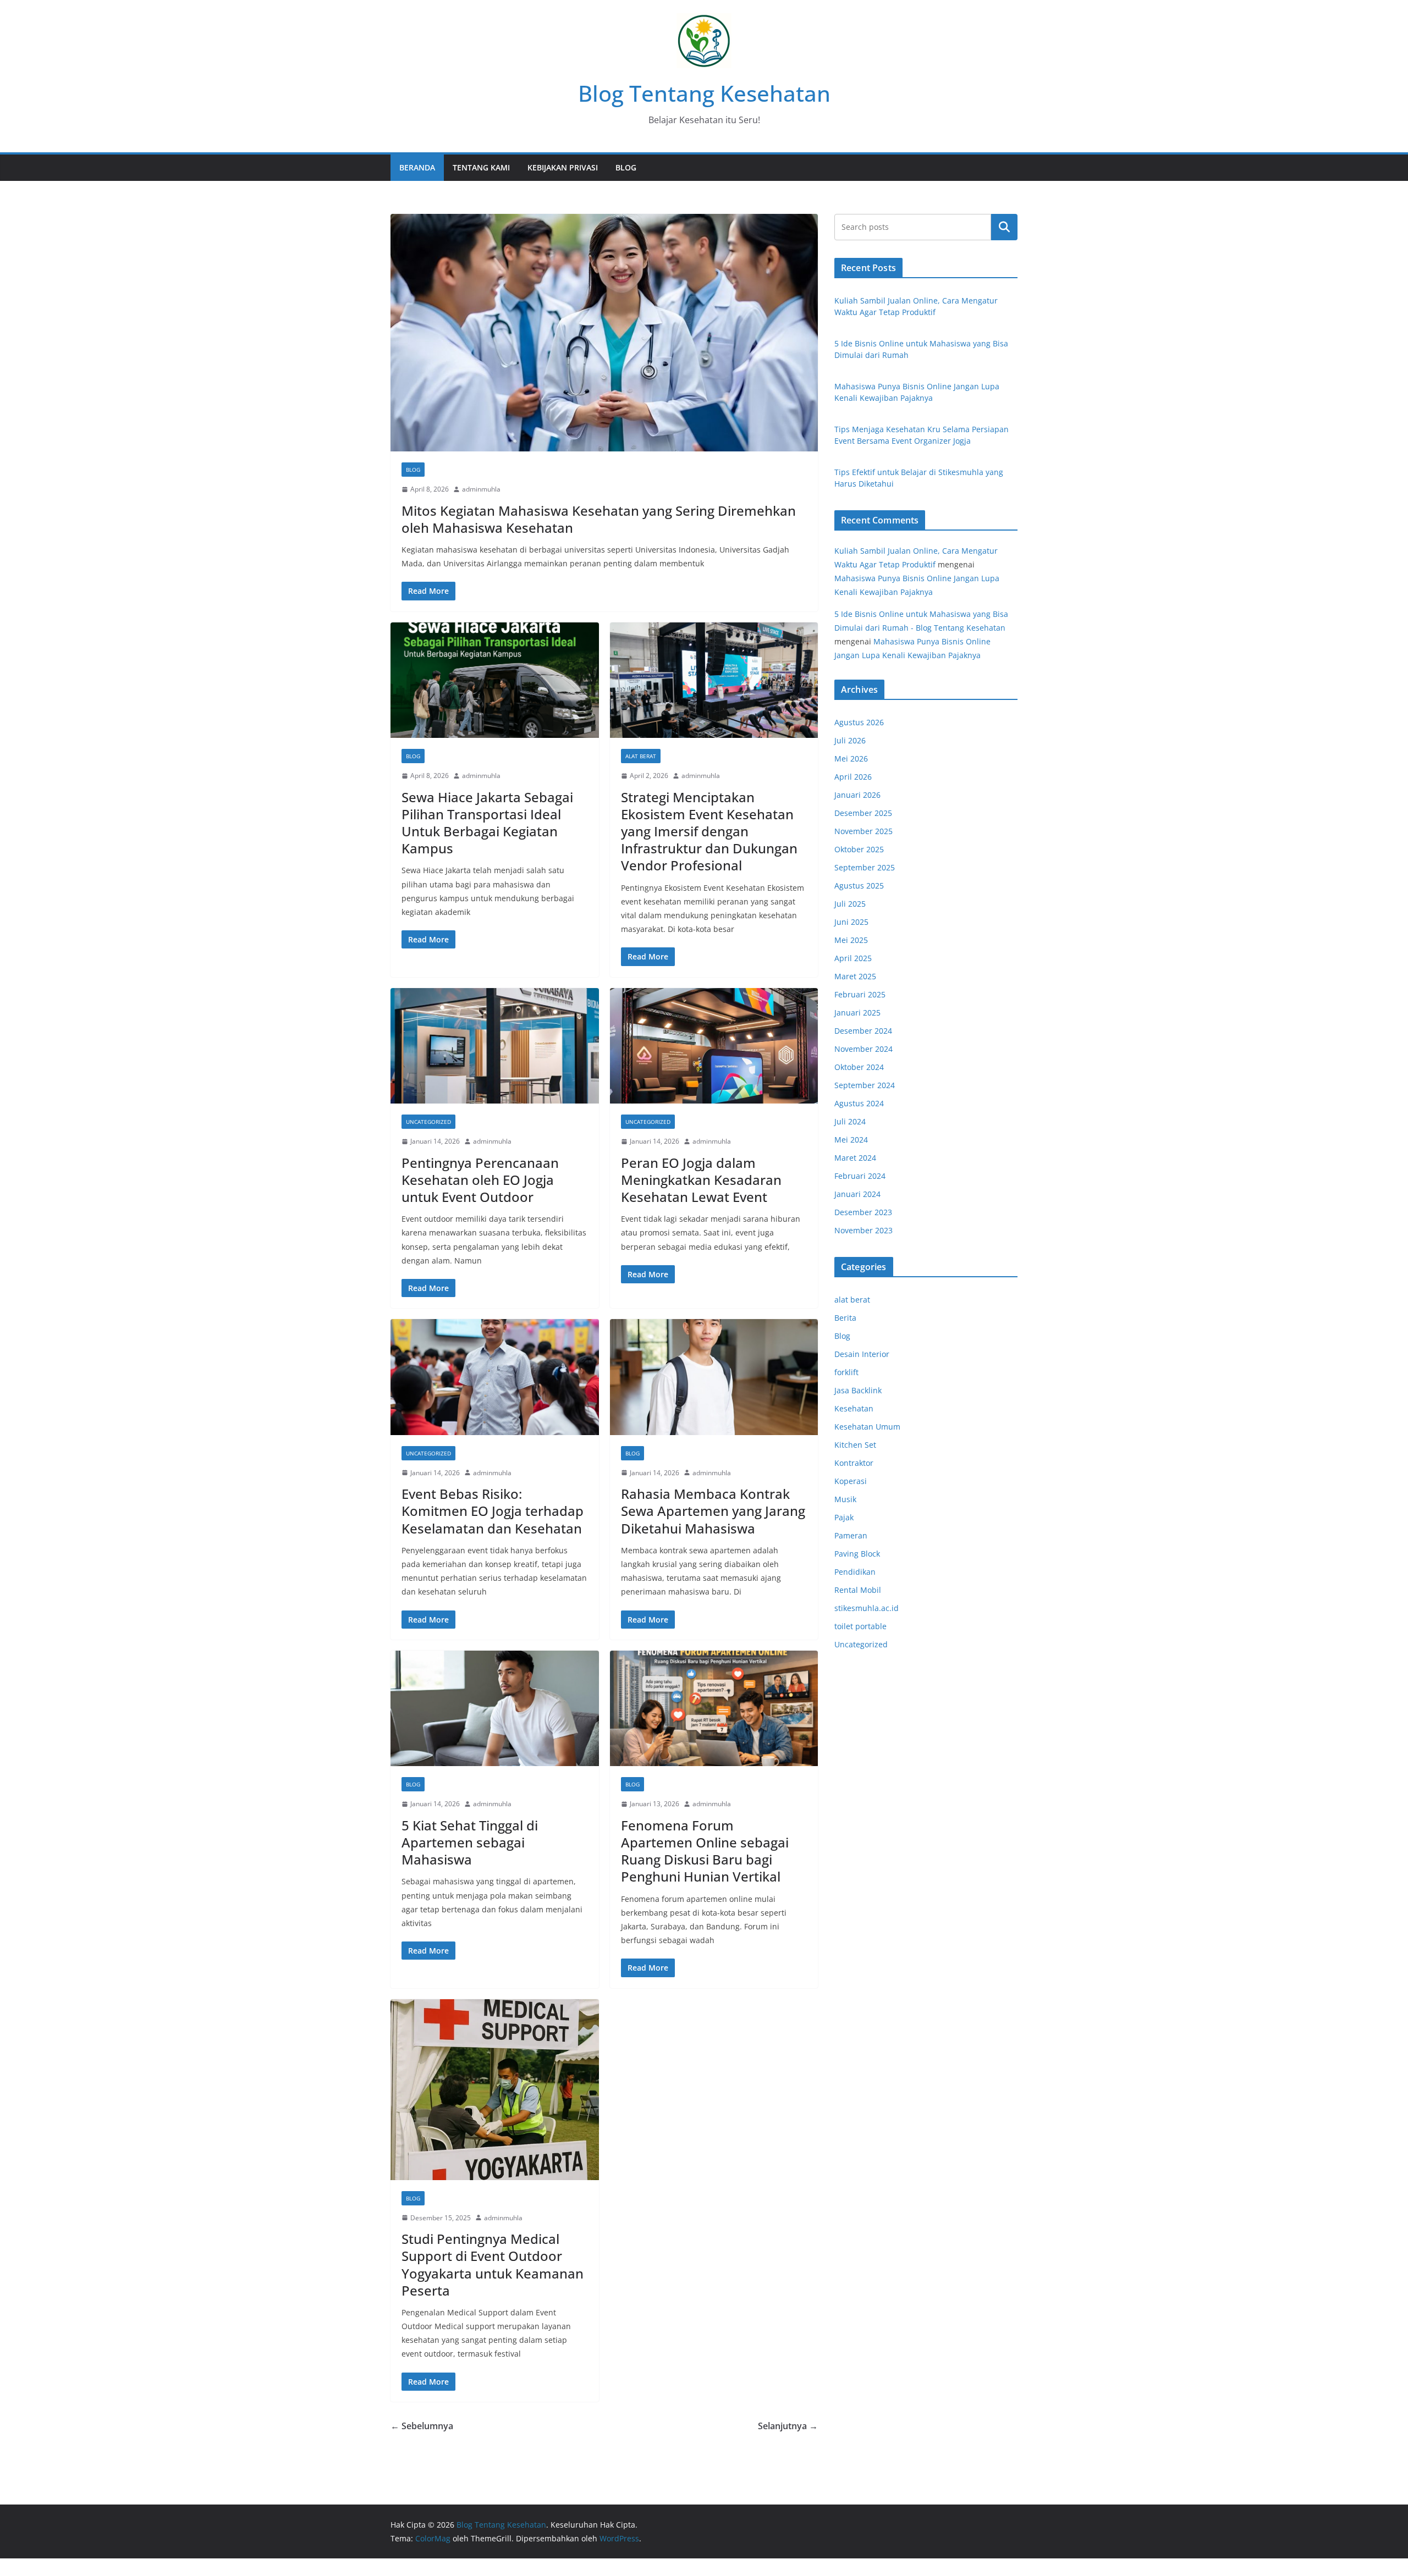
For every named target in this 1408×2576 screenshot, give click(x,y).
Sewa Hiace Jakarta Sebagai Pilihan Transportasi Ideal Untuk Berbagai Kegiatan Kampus (487, 823)
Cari (1004, 227)
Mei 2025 (851, 940)
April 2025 (853, 958)
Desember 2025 (863, 813)
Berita (845, 1318)
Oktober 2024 (859, 1067)
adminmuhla (481, 489)
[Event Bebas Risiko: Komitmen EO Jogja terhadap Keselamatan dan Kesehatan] (495, 1377)
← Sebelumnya (422, 2426)
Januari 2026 (857, 795)
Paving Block (857, 1554)
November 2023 (864, 1230)
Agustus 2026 (859, 722)
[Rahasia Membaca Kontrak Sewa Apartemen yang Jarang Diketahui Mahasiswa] (714, 1377)
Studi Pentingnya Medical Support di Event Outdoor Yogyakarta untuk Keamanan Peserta (493, 2265)
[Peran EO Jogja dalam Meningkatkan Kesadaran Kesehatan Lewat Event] (714, 1046)
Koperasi (851, 1481)
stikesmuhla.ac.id (867, 1608)
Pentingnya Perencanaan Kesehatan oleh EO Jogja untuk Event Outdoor (480, 1180)
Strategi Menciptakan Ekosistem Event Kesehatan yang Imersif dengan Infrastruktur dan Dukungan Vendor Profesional (709, 831)
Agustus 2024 (859, 1103)
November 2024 (864, 1049)
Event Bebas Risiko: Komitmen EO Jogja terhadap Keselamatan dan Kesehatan (493, 1511)
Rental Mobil (858, 1590)
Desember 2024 (863, 1031)
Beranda (417, 167)
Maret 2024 (855, 1158)
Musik (845, 1499)
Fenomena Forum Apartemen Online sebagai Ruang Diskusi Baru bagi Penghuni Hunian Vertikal (705, 1851)
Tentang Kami (481, 167)
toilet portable (860, 1626)
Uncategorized (428, 1122)
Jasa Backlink (858, 1390)
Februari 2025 (860, 994)
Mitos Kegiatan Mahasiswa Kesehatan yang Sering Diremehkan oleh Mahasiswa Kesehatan (599, 519)
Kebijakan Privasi (563, 167)
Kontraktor (854, 1463)
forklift (846, 1372)
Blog (626, 167)
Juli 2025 (850, 904)
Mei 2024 (851, 1140)
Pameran (851, 1535)
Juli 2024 (850, 1121)
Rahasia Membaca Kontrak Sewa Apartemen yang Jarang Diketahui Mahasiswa (713, 1511)
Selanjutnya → (788, 2426)
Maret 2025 (855, 976)
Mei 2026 (851, 759)
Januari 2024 (857, 1194)
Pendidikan (855, 1572)
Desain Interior (862, 1354)
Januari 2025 (857, 1013)
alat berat (641, 756)
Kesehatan (854, 1408)
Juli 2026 (850, 740)
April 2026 (853, 777)
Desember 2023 (863, 1212)
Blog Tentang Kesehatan (704, 93)
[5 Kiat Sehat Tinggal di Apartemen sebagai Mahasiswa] (495, 1709)
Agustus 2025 (859, 886)
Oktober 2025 (859, 849)
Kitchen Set (855, 1445)
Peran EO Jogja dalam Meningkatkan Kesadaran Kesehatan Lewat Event (701, 1180)
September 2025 (865, 867)
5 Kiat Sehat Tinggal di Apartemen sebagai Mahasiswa (470, 1842)
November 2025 (864, 831)
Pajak (844, 1517)
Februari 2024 (860, 1176)
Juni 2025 (851, 922)
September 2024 (865, 1085)
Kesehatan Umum (867, 1427)
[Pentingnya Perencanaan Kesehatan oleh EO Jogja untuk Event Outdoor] (495, 1046)
